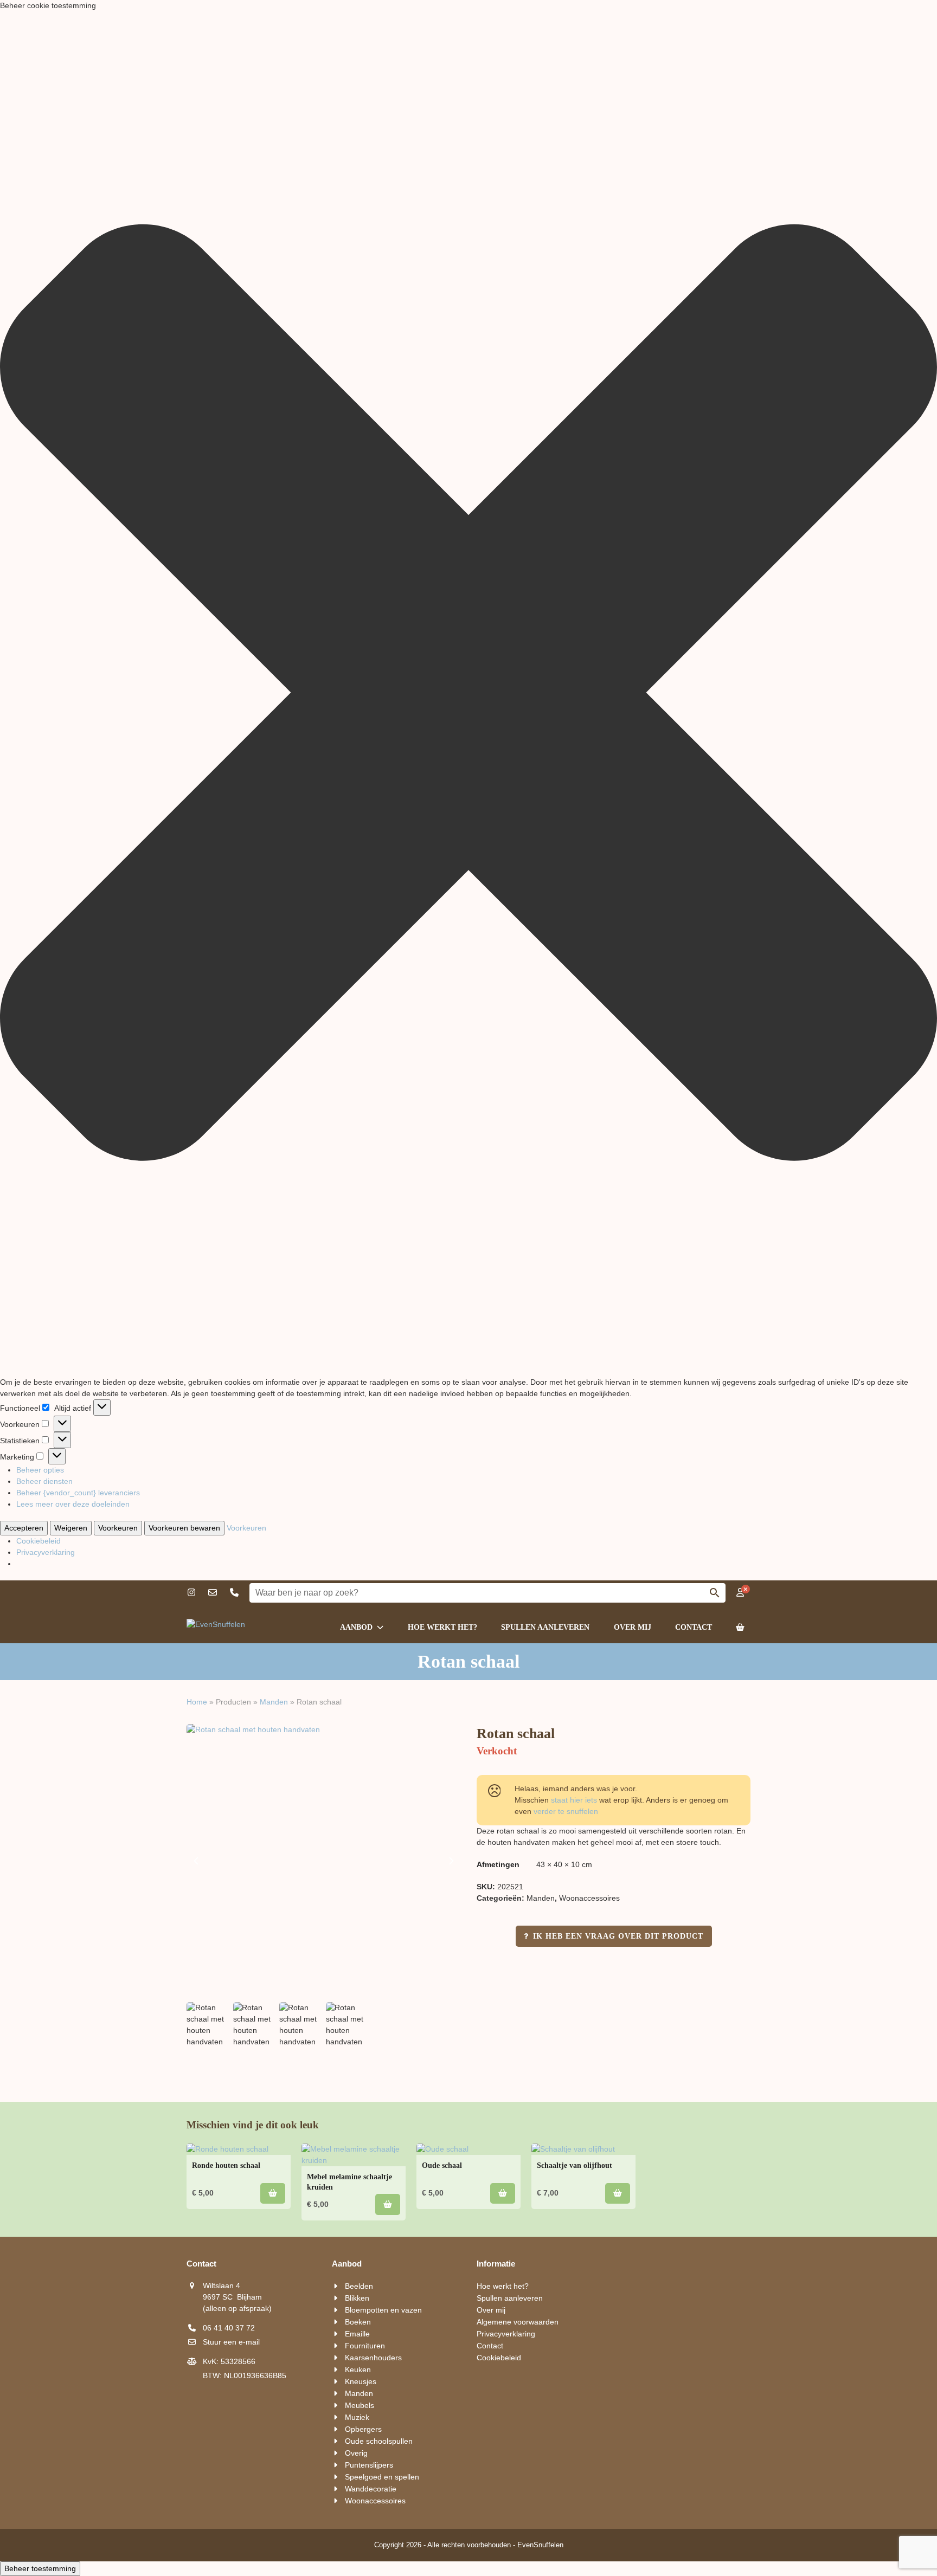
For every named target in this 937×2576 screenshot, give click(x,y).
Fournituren (365, 2346)
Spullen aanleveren (510, 2298)
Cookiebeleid (38, 1541)
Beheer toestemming (40, 2568)
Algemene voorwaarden (518, 2322)
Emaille (357, 2334)
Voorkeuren (118, 1528)
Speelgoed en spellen (382, 2477)
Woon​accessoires (589, 1898)
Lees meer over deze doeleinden (73, 1504)
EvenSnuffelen (540, 2545)
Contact (490, 2346)
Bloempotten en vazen (383, 2310)
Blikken (357, 2298)
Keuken (358, 2370)
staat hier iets (574, 1800)
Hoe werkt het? (503, 2286)
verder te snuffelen (566, 1811)
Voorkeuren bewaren (184, 1528)
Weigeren (71, 1528)
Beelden (359, 2286)
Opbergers (363, 2429)
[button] (468, 694)
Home (197, 1702)
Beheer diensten (44, 1481)
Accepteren (24, 1528)
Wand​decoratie (371, 2489)
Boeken (358, 2322)
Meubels (360, 2405)
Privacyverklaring (46, 1552)
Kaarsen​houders (373, 2358)
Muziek (357, 2417)
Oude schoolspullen (379, 2441)
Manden (274, 1702)
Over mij (491, 2310)
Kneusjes (361, 2381)
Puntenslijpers (369, 2465)
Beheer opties (40, 1470)
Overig (356, 2453)
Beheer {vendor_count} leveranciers (78, 1493)
